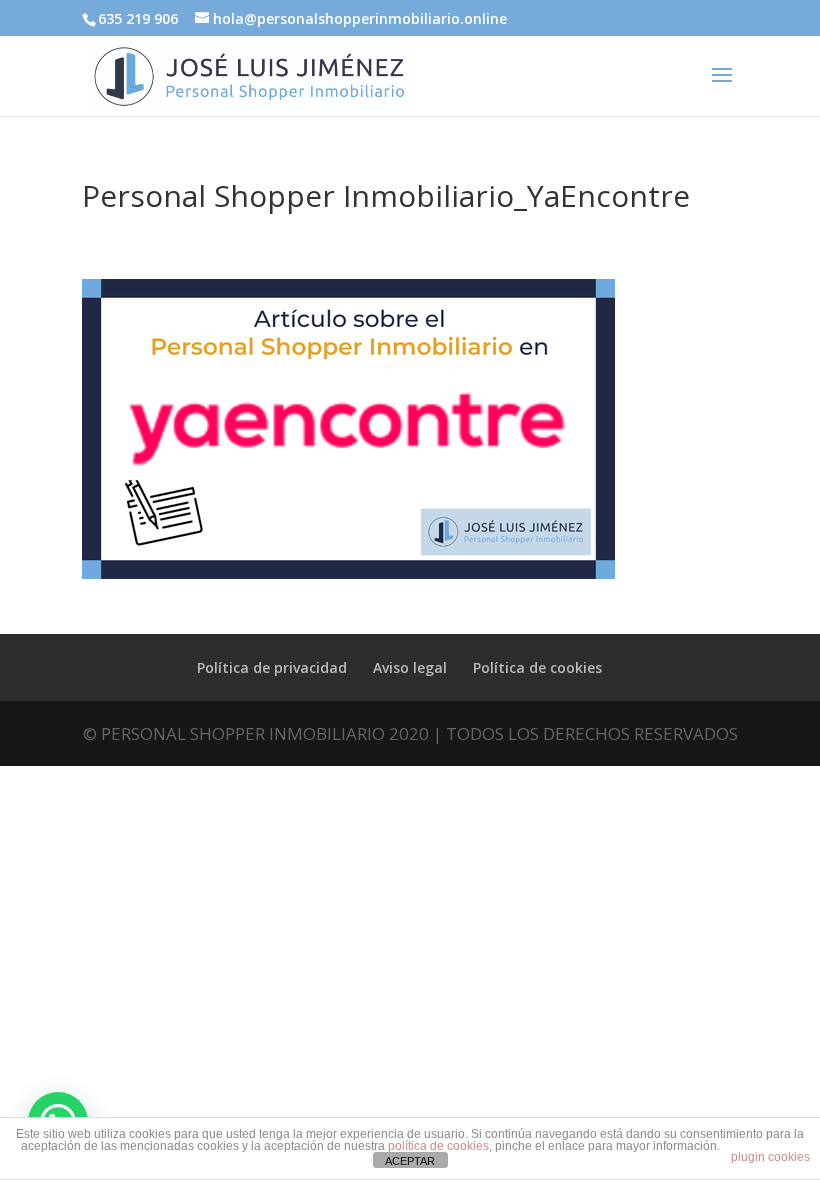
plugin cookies (770, 1157)
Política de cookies (537, 667)
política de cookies (438, 1146)
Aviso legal (410, 667)
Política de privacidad (272, 667)
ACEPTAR (410, 1161)
